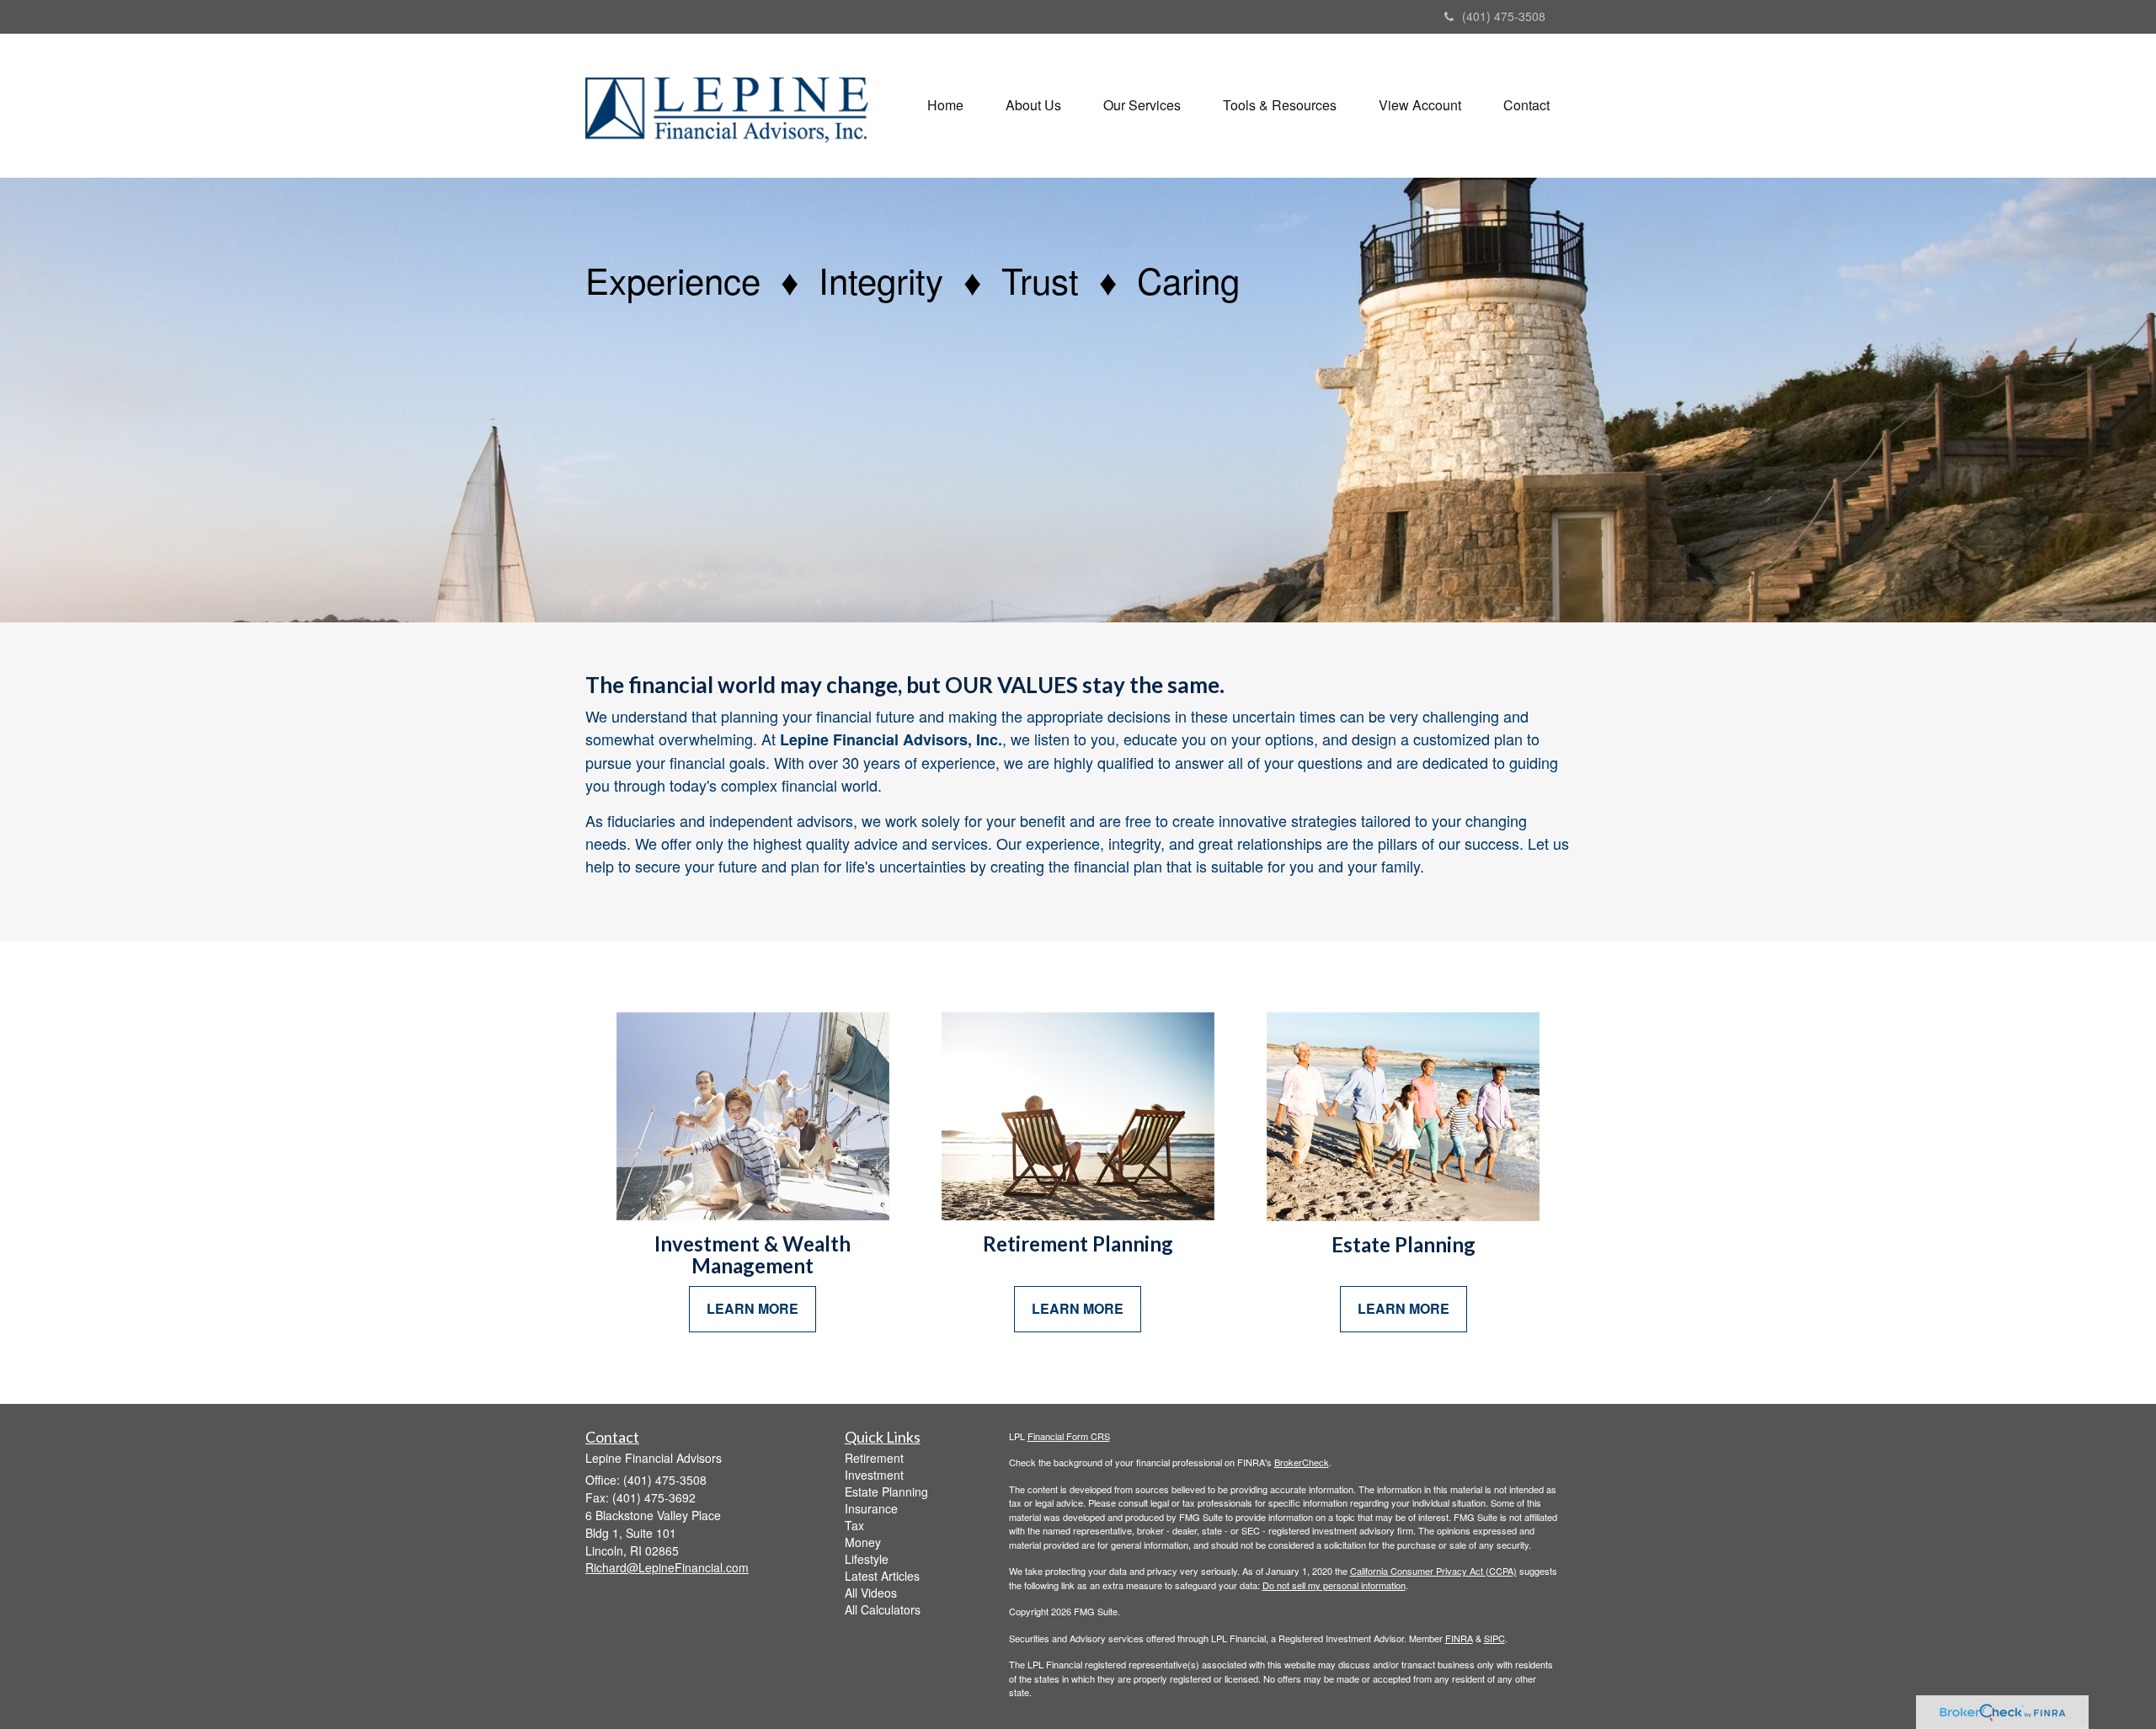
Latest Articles (882, 1576)
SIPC (1494, 1638)
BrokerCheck (1302, 1462)
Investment (874, 1475)
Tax (854, 1525)
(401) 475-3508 (1504, 16)
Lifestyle (867, 1559)
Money (863, 1542)
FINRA (1459, 1638)
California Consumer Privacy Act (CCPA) (1433, 1571)
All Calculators (883, 1609)
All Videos (871, 1593)
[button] (1033, 105)
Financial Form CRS (1069, 1436)
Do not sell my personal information (1334, 1585)
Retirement (874, 1458)
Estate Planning (886, 1492)
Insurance (871, 1508)
